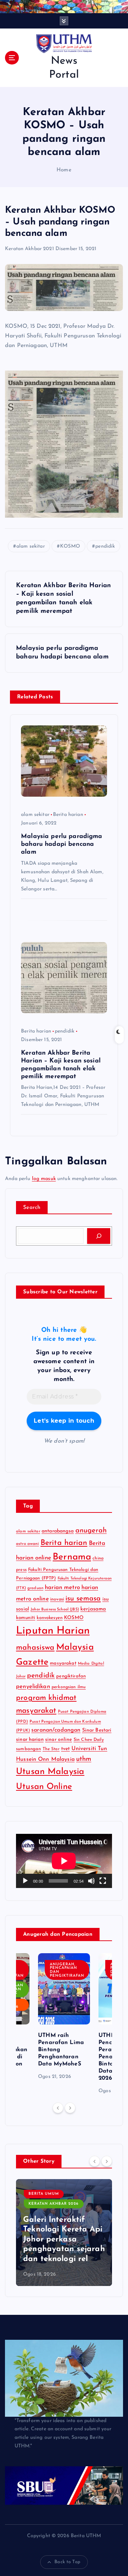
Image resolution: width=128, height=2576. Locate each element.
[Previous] (58, 2108)
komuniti (26, 1618)
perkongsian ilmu (69, 1687)
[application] (64, 1861)
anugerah (91, 1531)
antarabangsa (58, 1531)
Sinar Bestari (97, 1730)
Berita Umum (44, 2184)
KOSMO (70, 546)
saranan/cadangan (56, 1730)
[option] (64, 2017)
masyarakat (63, 1663)
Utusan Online (44, 1787)
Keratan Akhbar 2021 (30, 249)
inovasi (57, 1599)
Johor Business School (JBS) (55, 1610)
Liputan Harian (53, 1631)
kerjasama (93, 1609)
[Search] (99, 1236)
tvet (66, 1749)
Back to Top (67, 2562)
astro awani (28, 1544)
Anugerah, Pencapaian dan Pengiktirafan (67, 1970)
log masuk (44, 1179)
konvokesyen (50, 1618)
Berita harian (68, 815)
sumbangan (28, 1749)
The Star (51, 1749)
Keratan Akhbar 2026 (54, 2194)
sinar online (59, 1740)
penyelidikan (33, 1687)
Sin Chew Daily (89, 1740)
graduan (35, 1588)
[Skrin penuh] (103, 1881)
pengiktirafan (71, 1676)
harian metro (62, 1588)
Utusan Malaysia (50, 1772)
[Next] (70, 2108)
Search (32, 1208)
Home (64, 170)
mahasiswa (35, 1648)
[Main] (25, 1881)
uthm (84, 1759)
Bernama (72, 1557)
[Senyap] (91, 1881)
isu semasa (83, 1599)
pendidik (105, 546)
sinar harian (30, 1740)
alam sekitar (31, 546)
